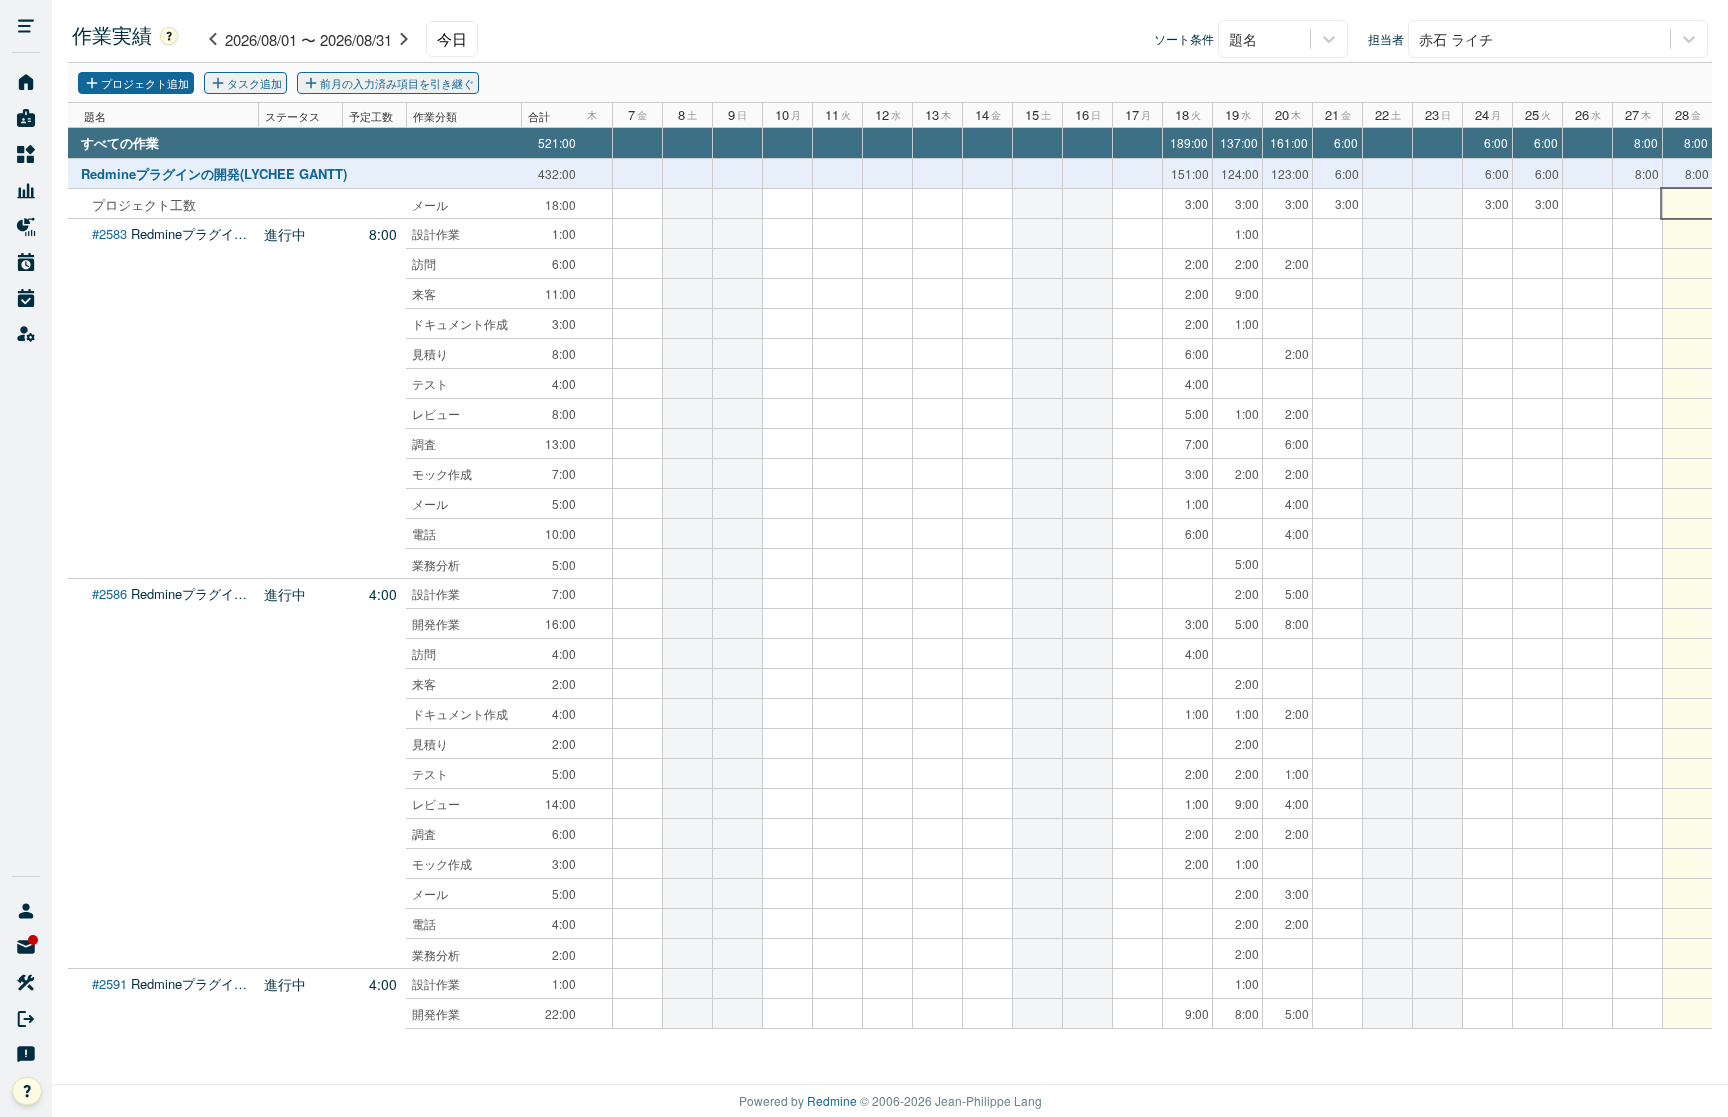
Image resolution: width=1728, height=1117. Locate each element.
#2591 (109, 983)
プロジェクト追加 (145, 83)
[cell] (1687, 203)
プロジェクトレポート (26, 227)
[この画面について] (169, 34)
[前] (213, 39)
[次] (404, 39)
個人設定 (26, 983)
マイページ (26, 119)
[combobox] (1231, 39)
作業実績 (26, 299)
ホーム (26, 83)
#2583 (109, 233)
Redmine (832, 1100)
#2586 (109, 593)
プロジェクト (26, 155)
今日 (452, 38)
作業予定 (26, 263)
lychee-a (26, 911)
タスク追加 (254, 83)
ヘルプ (41, 1092)
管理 (26, 335)
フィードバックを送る (26, 1055)
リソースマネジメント (26, 191)
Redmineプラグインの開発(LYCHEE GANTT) (214, 173)
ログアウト (26, 1019)
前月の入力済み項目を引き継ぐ (397, 83)
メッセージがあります (26, 947)
